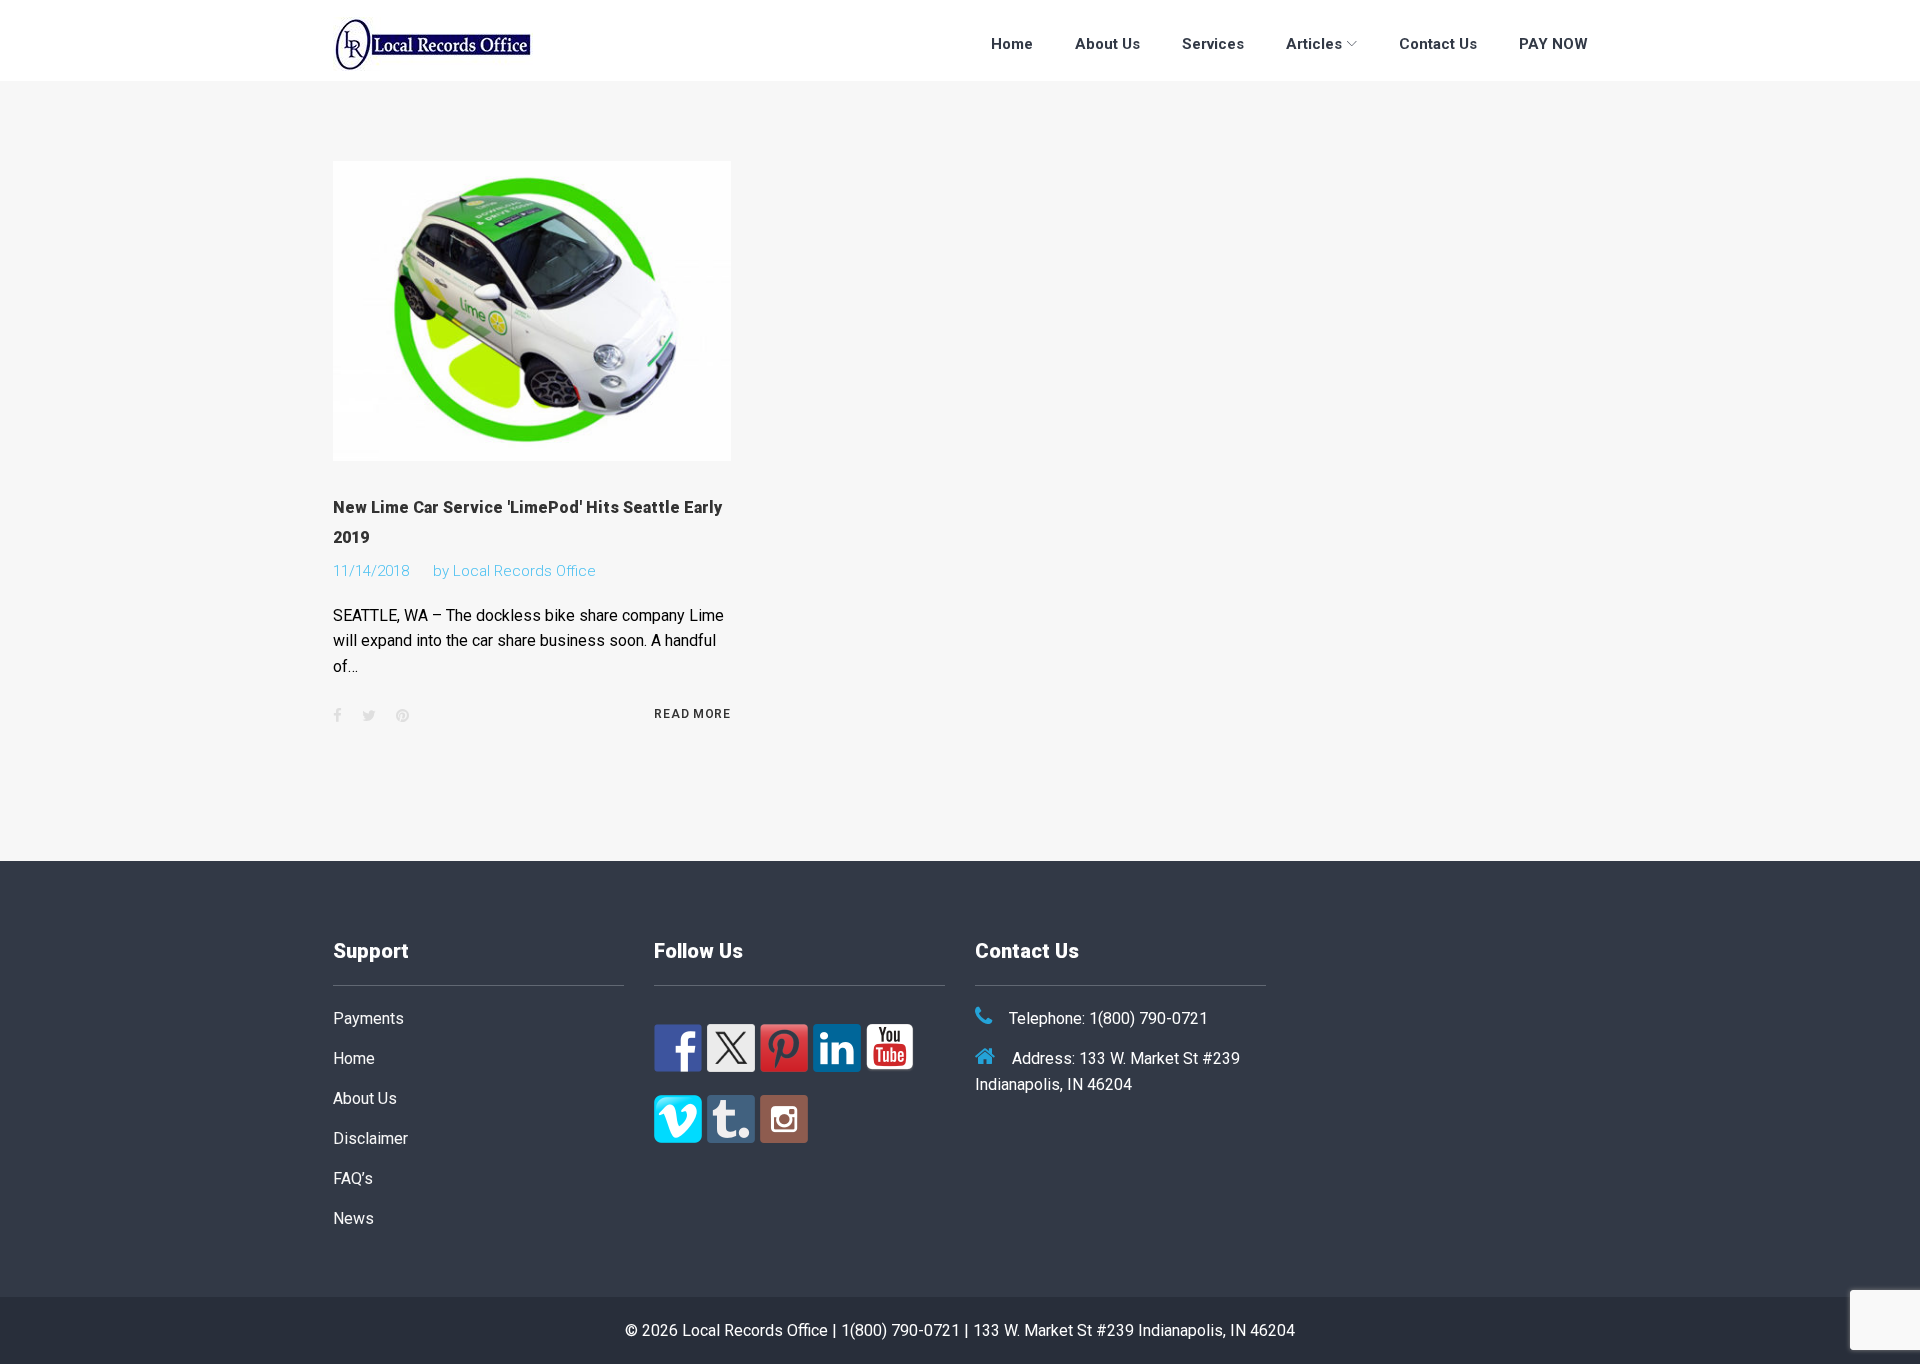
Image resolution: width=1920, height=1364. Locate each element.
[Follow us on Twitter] (731, 1048)
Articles (1314, 44)
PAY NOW (1553, 44)
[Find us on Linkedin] (837, 1048)
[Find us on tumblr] (731, 1119)
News (353, 1218)
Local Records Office (524, 571)
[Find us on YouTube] (890, 1048)
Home (1012, 44)
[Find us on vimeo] (678, 1119)
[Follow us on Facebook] (678, 1048)
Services (1213, 44)
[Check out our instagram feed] (784, 1119)
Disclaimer (370, 1138)
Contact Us (1438, 44)
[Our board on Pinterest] (784, 1048)
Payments (368, 1018)
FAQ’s (353, 1178)
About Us (1107, 44)
